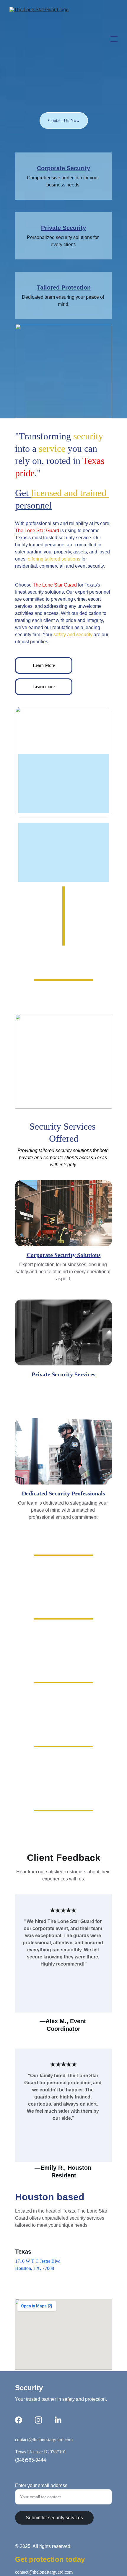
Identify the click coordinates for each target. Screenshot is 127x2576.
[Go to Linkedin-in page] (58, 2420)
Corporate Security (63, 168)
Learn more (44, 687)
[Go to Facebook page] (19, 2420)
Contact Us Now (64, 120)
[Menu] (114, 39)
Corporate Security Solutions (64, 1255)
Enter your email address (41, 2485)
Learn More (44, 665)
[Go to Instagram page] (38, 2420)
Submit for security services (54, 2518)
